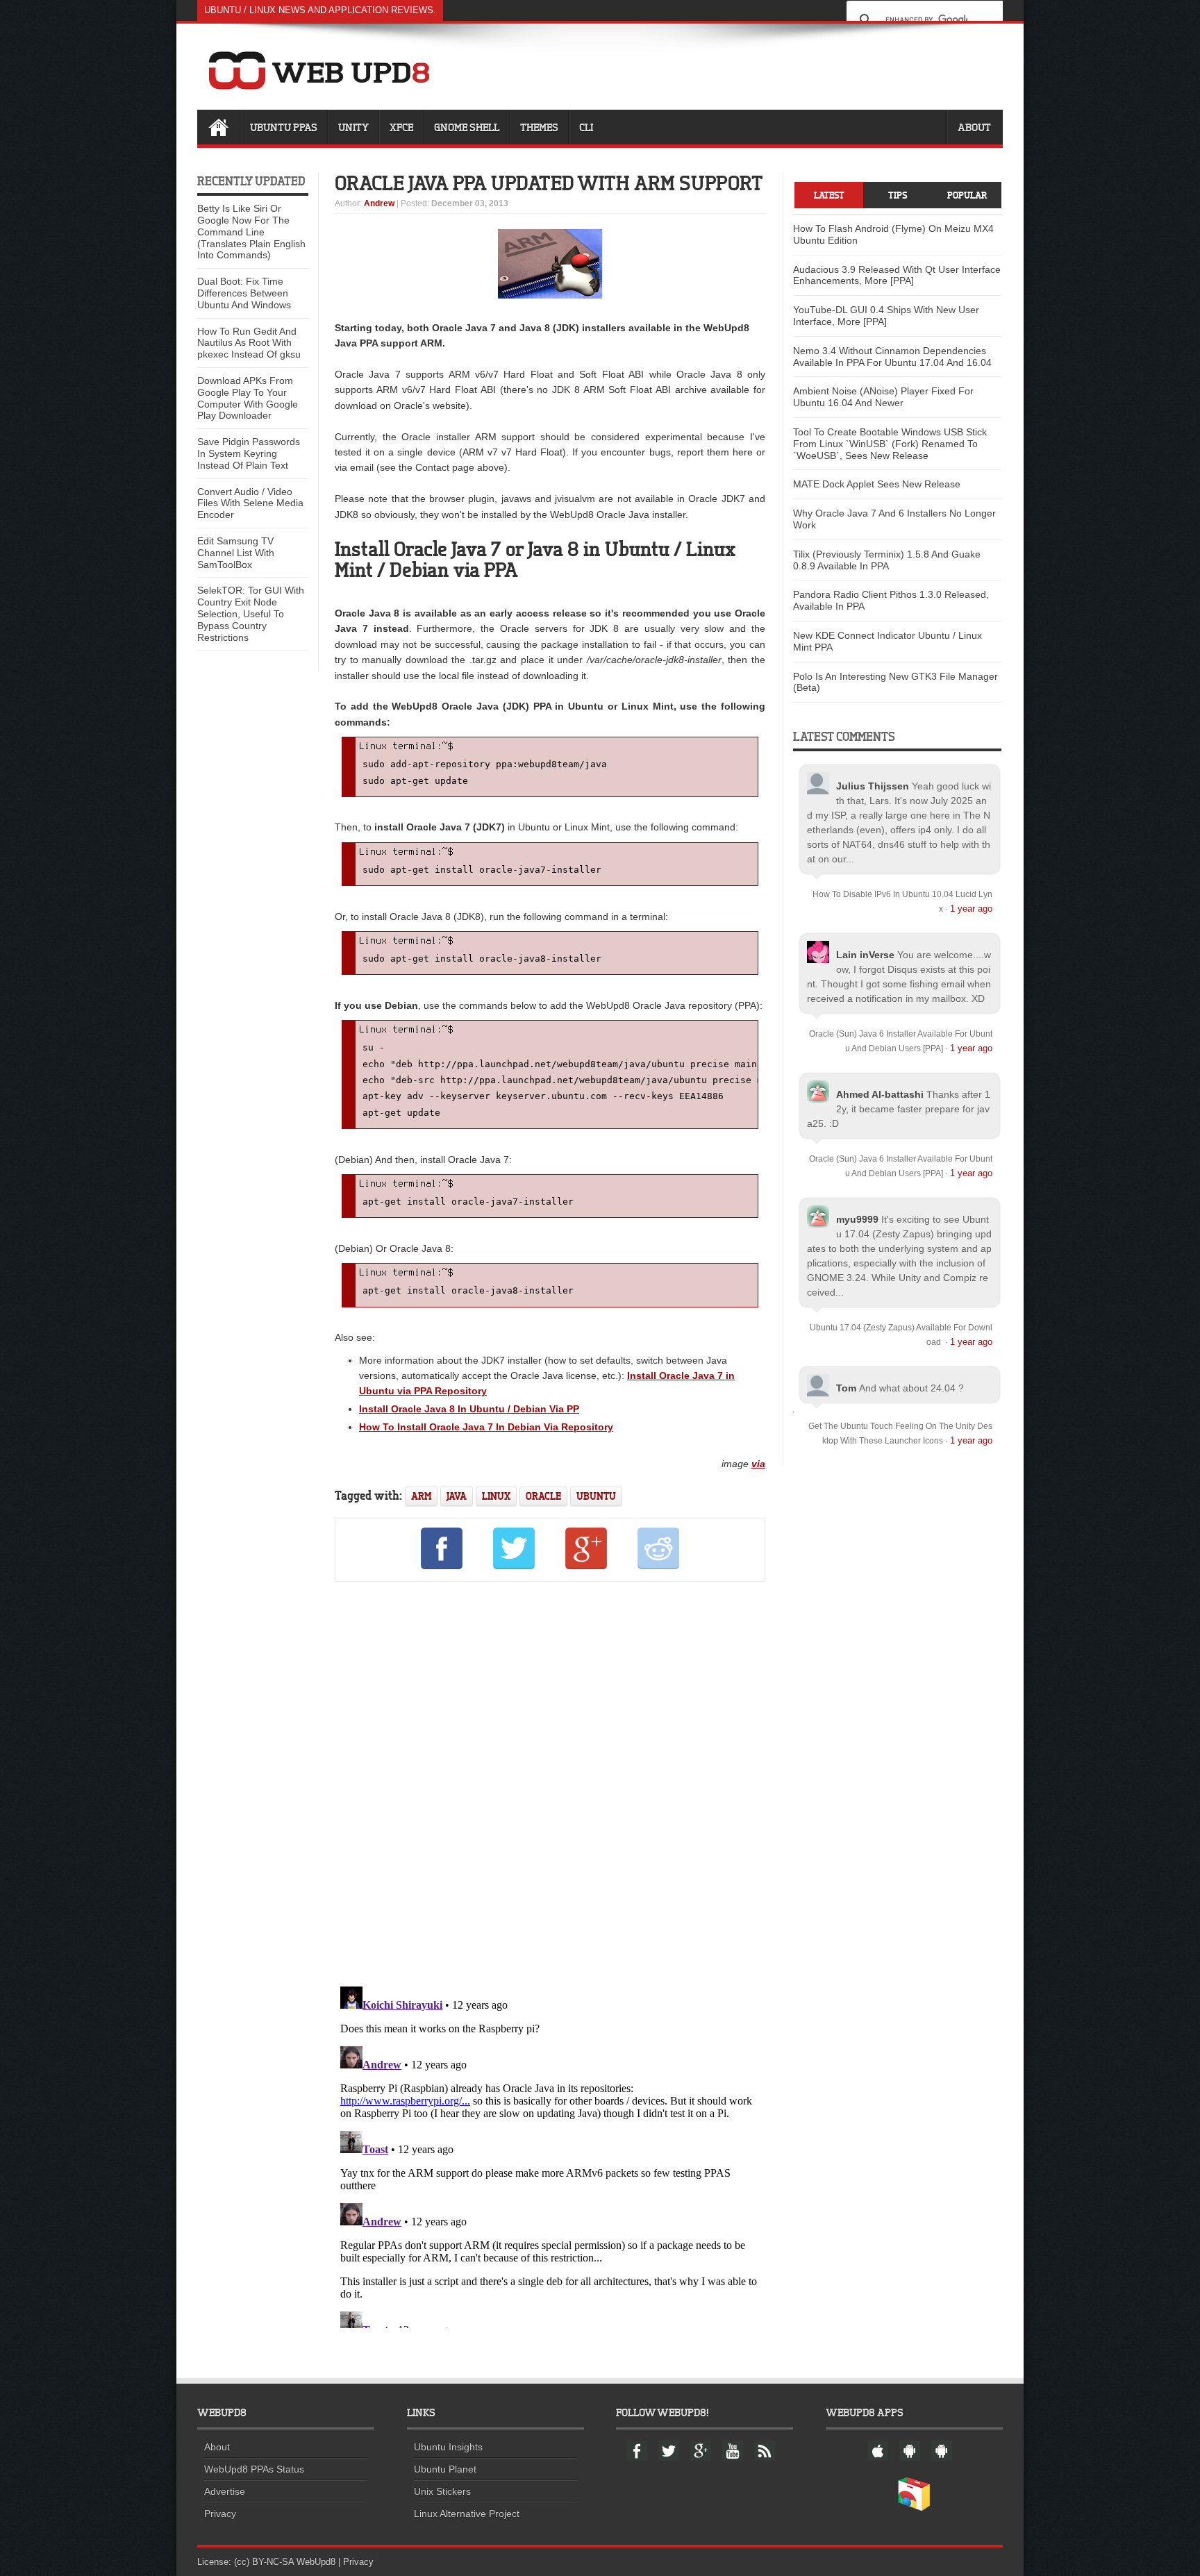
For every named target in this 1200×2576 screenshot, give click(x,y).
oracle (543, 1496)
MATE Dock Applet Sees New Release (877, 484)
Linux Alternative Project (467, 2514)
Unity (353, 127)
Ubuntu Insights (448, 2447)
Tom (846, 1388)
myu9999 (857, 1219)
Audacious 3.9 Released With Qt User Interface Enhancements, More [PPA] (897, 275)
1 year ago (971, 909)
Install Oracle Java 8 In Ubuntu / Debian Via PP (469, 1409)
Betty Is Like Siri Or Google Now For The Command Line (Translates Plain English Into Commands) (251, 232)
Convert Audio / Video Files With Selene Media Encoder (250, 503)
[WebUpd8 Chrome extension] (914, 2508)
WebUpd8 (316, 2562)
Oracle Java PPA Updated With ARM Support (549, 183)
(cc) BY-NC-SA (264, 2562)
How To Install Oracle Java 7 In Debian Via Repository (486, 1427)
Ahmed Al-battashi (880, 1094)
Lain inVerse (865, 955)
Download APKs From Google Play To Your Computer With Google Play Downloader (248, 398)
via (758, 1464)
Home (218, 127)
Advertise (225, 2491)
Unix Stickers (442, 2491)
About (974, 127)
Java (457, 1496)
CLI (586, 127)
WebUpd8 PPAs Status (254, 2469)
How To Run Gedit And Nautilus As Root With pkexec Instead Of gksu (249, 343)
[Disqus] (550, 1782)
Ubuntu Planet (445, 2469)
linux (496, 1496)
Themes (539, 127)
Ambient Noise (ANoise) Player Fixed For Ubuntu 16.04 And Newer (883, 397)
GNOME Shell (467, 127)
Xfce (401, 127)
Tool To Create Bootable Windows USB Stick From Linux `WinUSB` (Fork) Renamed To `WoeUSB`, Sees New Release (890, 444)
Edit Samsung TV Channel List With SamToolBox (236, 553)
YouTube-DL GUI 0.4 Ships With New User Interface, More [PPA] (886, 316)
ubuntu (596, 1496)
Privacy (220, 2514)
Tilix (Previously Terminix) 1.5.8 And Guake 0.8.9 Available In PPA (887, 560)
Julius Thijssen (873, 786)
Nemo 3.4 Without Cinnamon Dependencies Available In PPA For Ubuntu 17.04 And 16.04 (892, 357)
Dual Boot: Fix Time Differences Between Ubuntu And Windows (244, 293)
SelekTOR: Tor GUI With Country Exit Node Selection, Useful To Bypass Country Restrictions (251, 613)
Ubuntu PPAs (284, 127)
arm (421, 1496)
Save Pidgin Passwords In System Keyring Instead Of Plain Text (249, 453)
